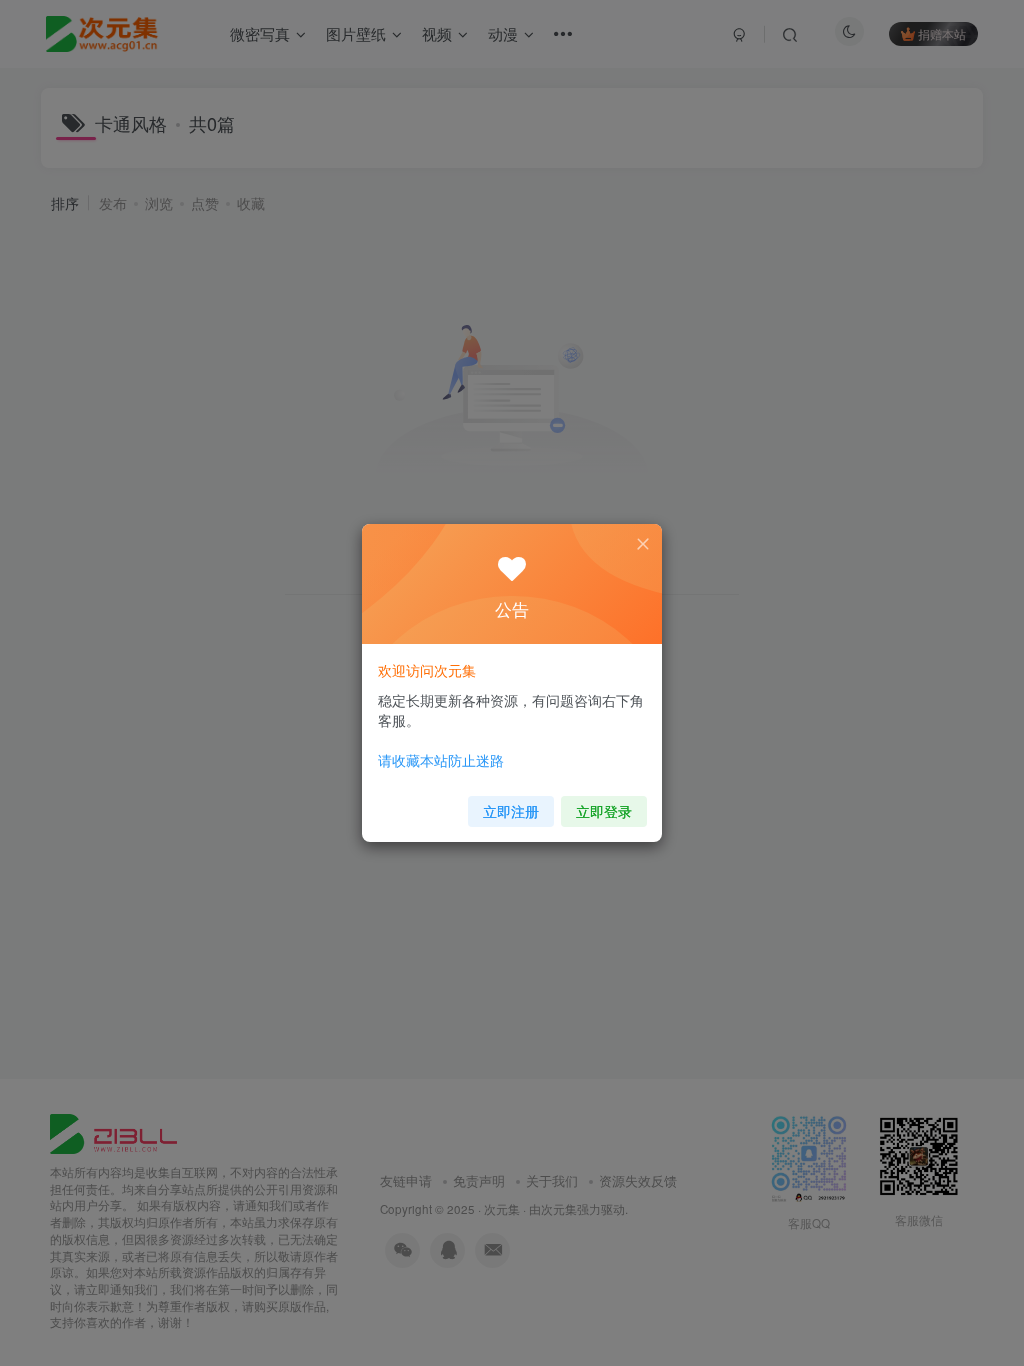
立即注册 (511, 811)
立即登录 (604, 811)
